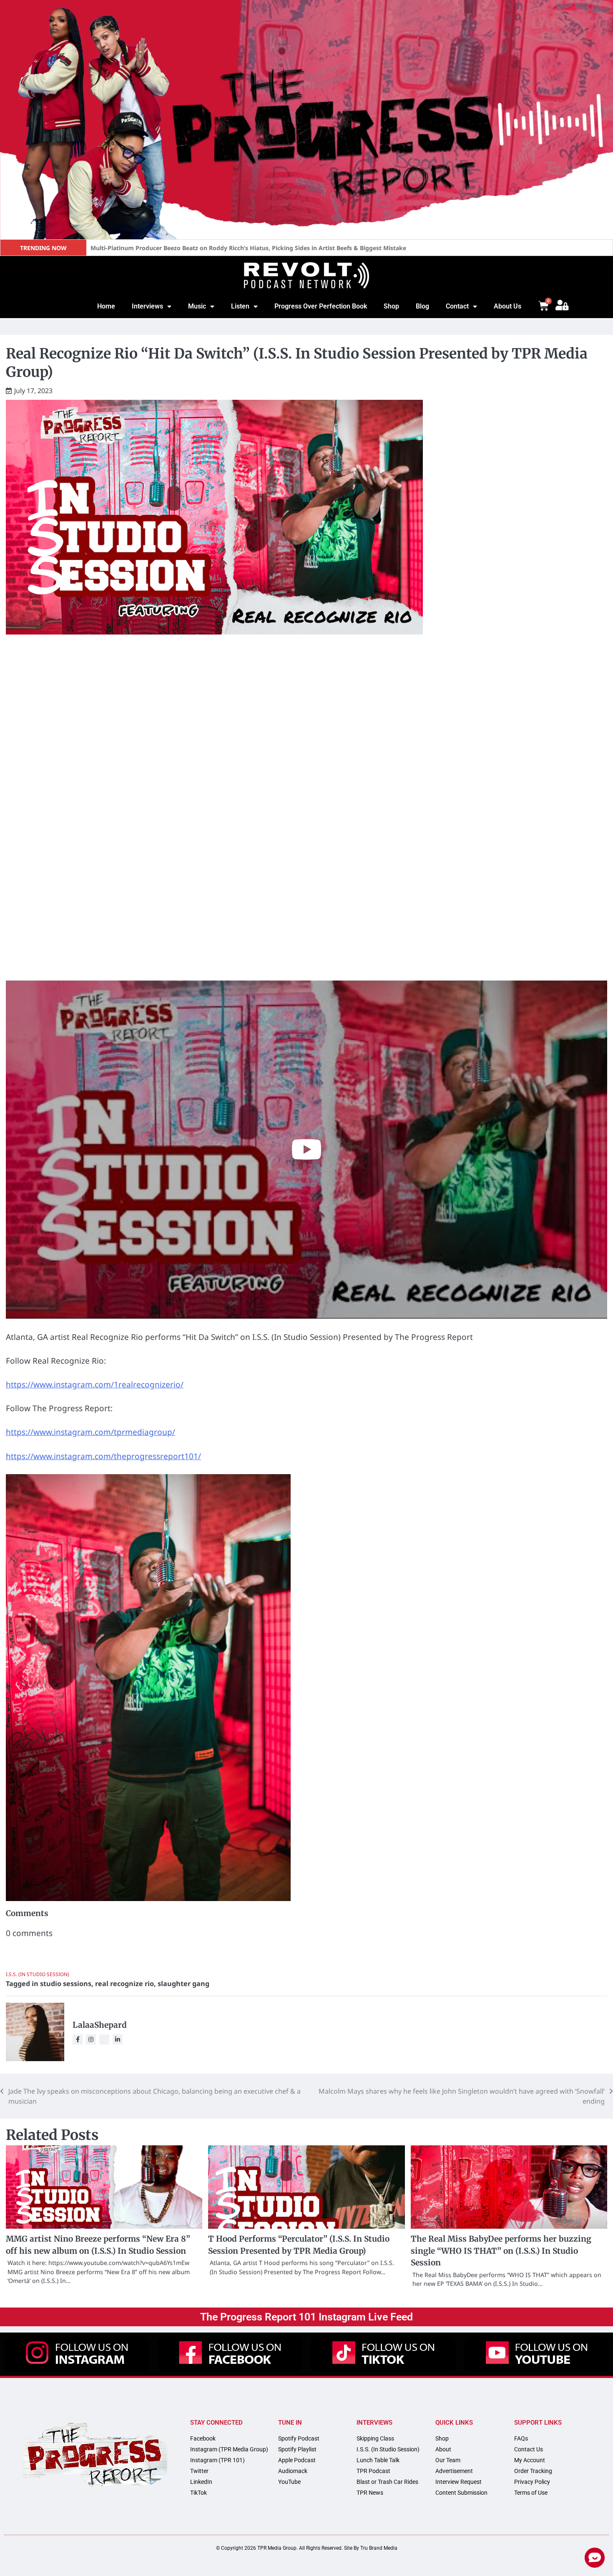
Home (106, 306)
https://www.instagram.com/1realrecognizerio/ (95, 1385)
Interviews (147, 306)
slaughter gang (183, 1984)
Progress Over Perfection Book (321, 306)
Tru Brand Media (379, 2548)
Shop (391, 306)
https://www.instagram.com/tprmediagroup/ (90, 1432)
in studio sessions (62, 1984)
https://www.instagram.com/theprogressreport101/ (103, 1456)
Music (197, 306)
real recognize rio (124, 1984)
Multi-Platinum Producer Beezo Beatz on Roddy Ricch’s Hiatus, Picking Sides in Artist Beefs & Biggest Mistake (248, 248)
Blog (422, 306)
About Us (507, 306)
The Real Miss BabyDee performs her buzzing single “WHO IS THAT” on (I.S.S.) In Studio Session (501, 2251)
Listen (240, 306)
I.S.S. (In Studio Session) (38, 1974)
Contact (457, 306)
